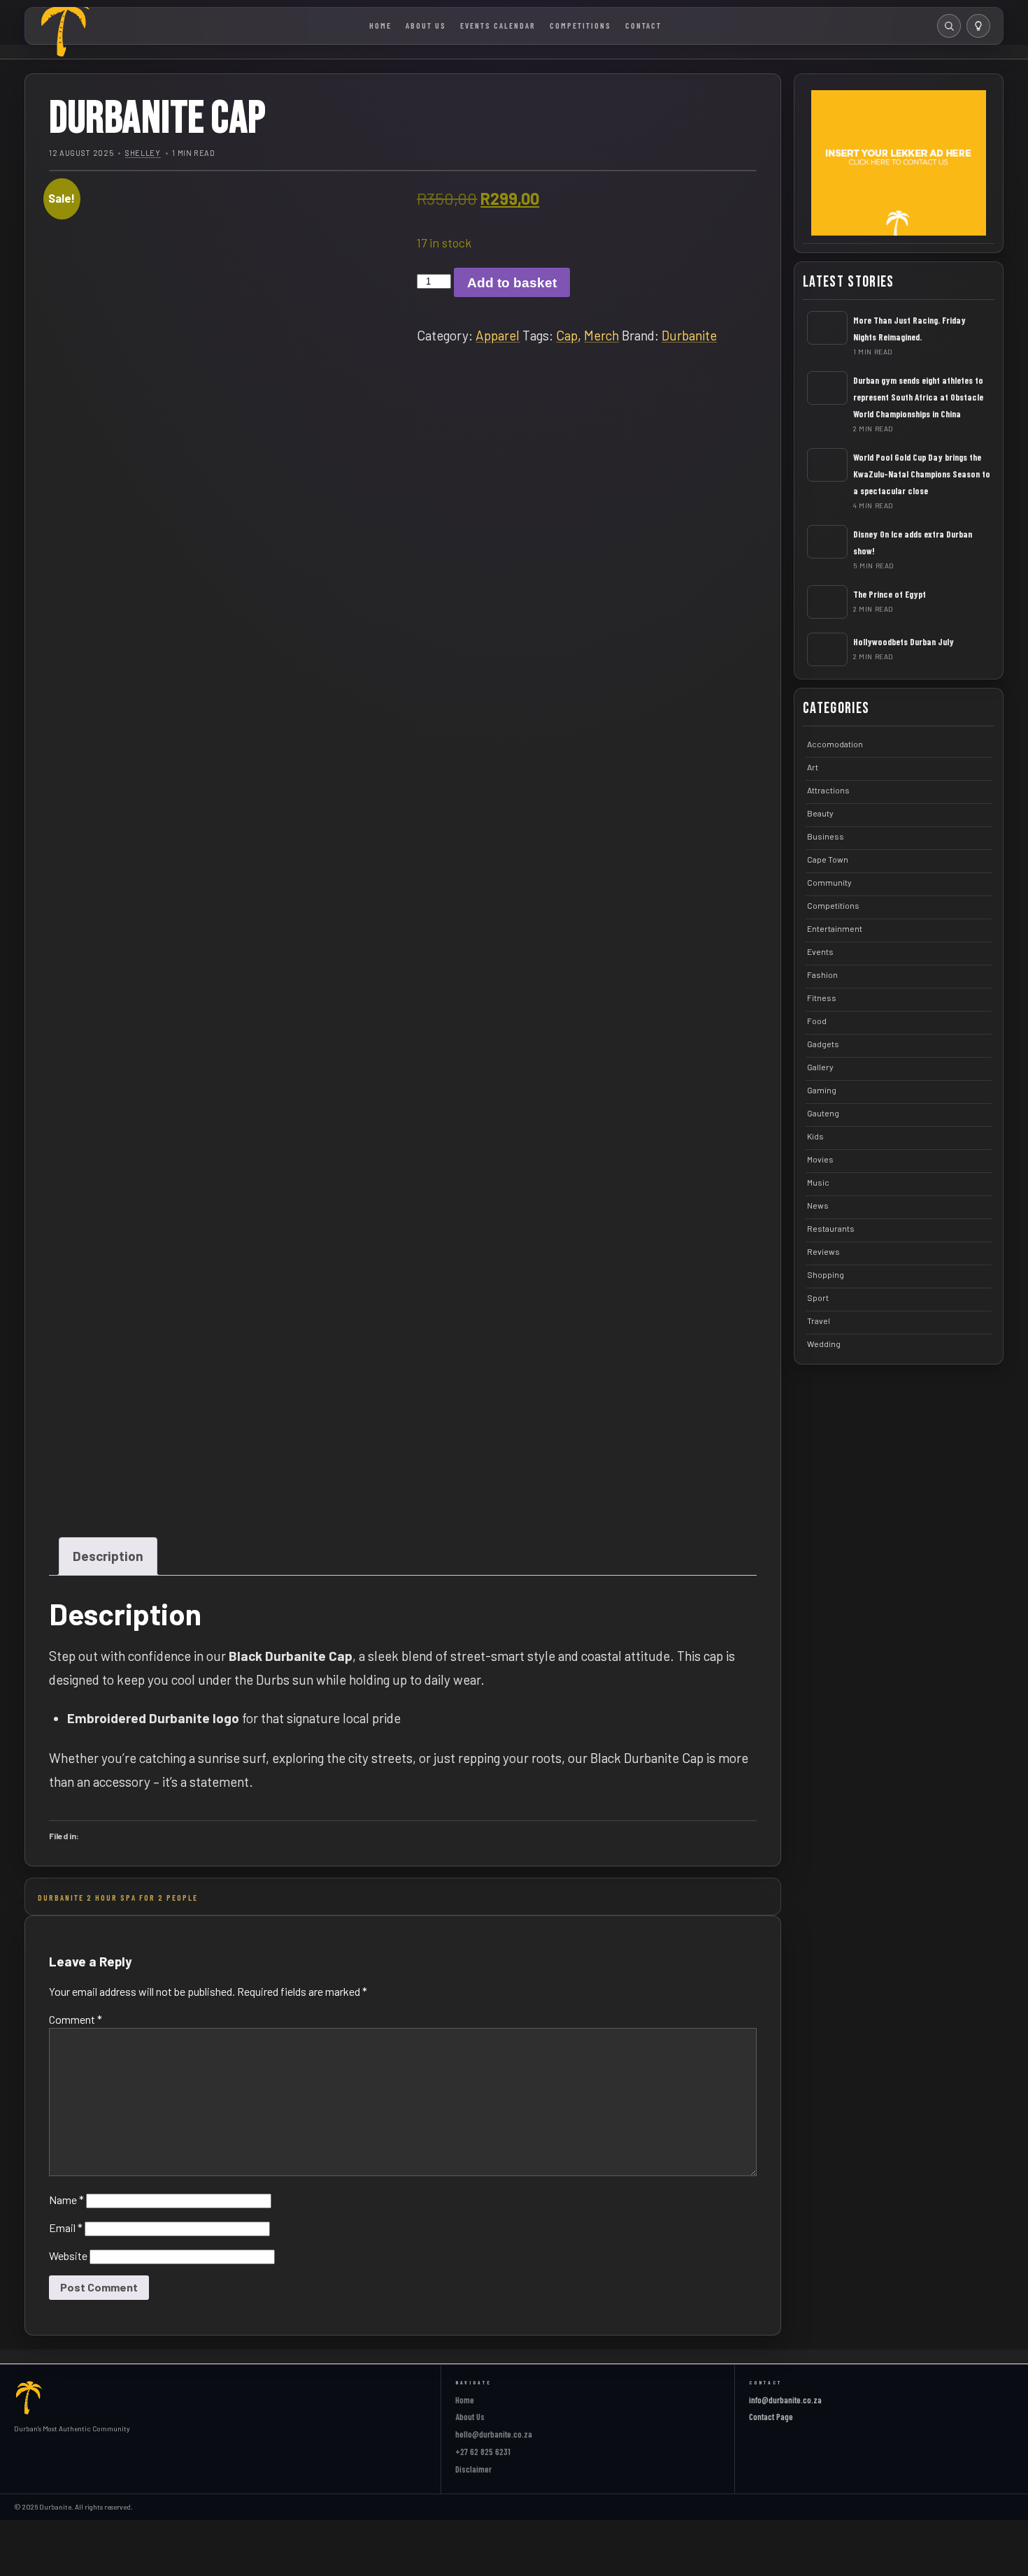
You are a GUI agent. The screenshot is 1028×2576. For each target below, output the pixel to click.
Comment (76, 2019)
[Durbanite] (29, 2398)
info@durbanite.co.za (785, 2400)
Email (66, 2228)
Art (813, 767)
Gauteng (823, 1113)
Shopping (826, 1274)
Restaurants (831, 1228)
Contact (643, 25)
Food (817, 1021)
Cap (567, 335)
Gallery (820, 1067)
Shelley (143, 153)
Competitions (580, 25)
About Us (426, 25)
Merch (601, 335)
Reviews (823, 1251)
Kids (815, 1136)
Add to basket (512, 283)
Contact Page (771, 2417)
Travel (819, 1321)
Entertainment (835, 928)
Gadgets (823, 1044)
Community (829, 882)
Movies (820, 1159)
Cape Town (828, 859)
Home (380, 25)
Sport (818, 1297)
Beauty (820, 813)
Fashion (822, 974)
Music (818, 1182)
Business (826, 836)
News (818, 1205)
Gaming (822, 1090)
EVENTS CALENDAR (498, 25)
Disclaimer (473, 2469)
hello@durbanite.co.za (494, 2434)
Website (68, 2255)
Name (66, 2200)
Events (820, 951)
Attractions (828, 790)
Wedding (824, 1344)
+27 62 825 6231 (483, 2452)
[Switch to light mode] (978, 26)
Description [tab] (108, 1556)
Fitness (822, 998)
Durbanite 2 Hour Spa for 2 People (118, 1897)
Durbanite (689, 335)
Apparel (498, 335)
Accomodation (835, 744)
